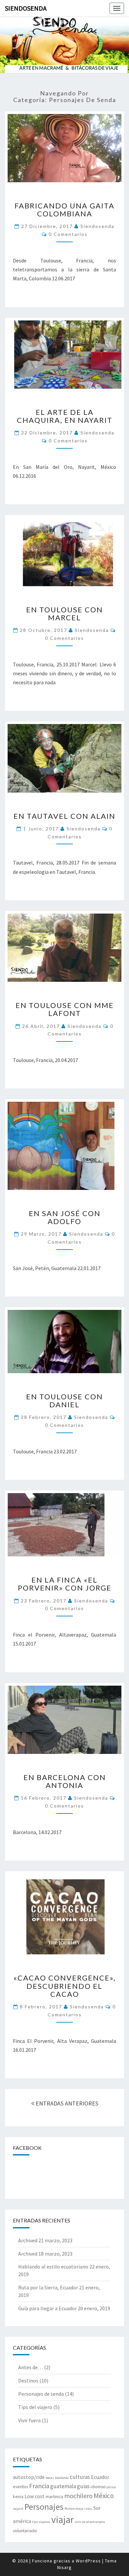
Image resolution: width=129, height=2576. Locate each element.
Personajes (44, 2507)
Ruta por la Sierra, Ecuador (48, 2287)
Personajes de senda (41, 2394)
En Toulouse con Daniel (64, 1400)
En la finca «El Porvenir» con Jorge (65, 1584)
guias (83, 2486)
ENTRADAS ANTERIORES (66, 2103)
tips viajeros (41, 2522)
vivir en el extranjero (90, 2522)
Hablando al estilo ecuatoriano (53, 2267)
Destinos (28, 2380)
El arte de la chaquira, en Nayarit (65, 416)
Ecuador (100, 2477)
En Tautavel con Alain (64, 816)
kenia (18, 2496)
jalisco (111, 2487)
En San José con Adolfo (65, 1217)
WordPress (88, 2561)
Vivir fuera (29, 2420)
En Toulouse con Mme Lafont (65, 1009)
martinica (54, 2496)
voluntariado (25, 2531)
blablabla (62, 2478)
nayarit (18, 2509)
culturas (80, 2477)
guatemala (63, 2486)
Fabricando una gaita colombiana (64, 210)
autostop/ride (29, 2477)
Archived (28, 2240)
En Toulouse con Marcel (64, 614)
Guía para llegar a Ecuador (47, 2308)
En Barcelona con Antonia (65, 1781)
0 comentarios (68, 234)
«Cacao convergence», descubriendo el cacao (64, 1986)
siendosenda (97, 226)
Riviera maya (74, 2509)
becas (50, 2478)
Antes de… (31, 2367)
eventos (21, 2487)
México (104, 2496)
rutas (88, 2509)
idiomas (98, 2487)
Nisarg (64, 2567)
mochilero (78, 2496)
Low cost (35, 2496)
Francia (39, 2486)
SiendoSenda (26, 8)
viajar (63, 2520)
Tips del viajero (35, 2407)
